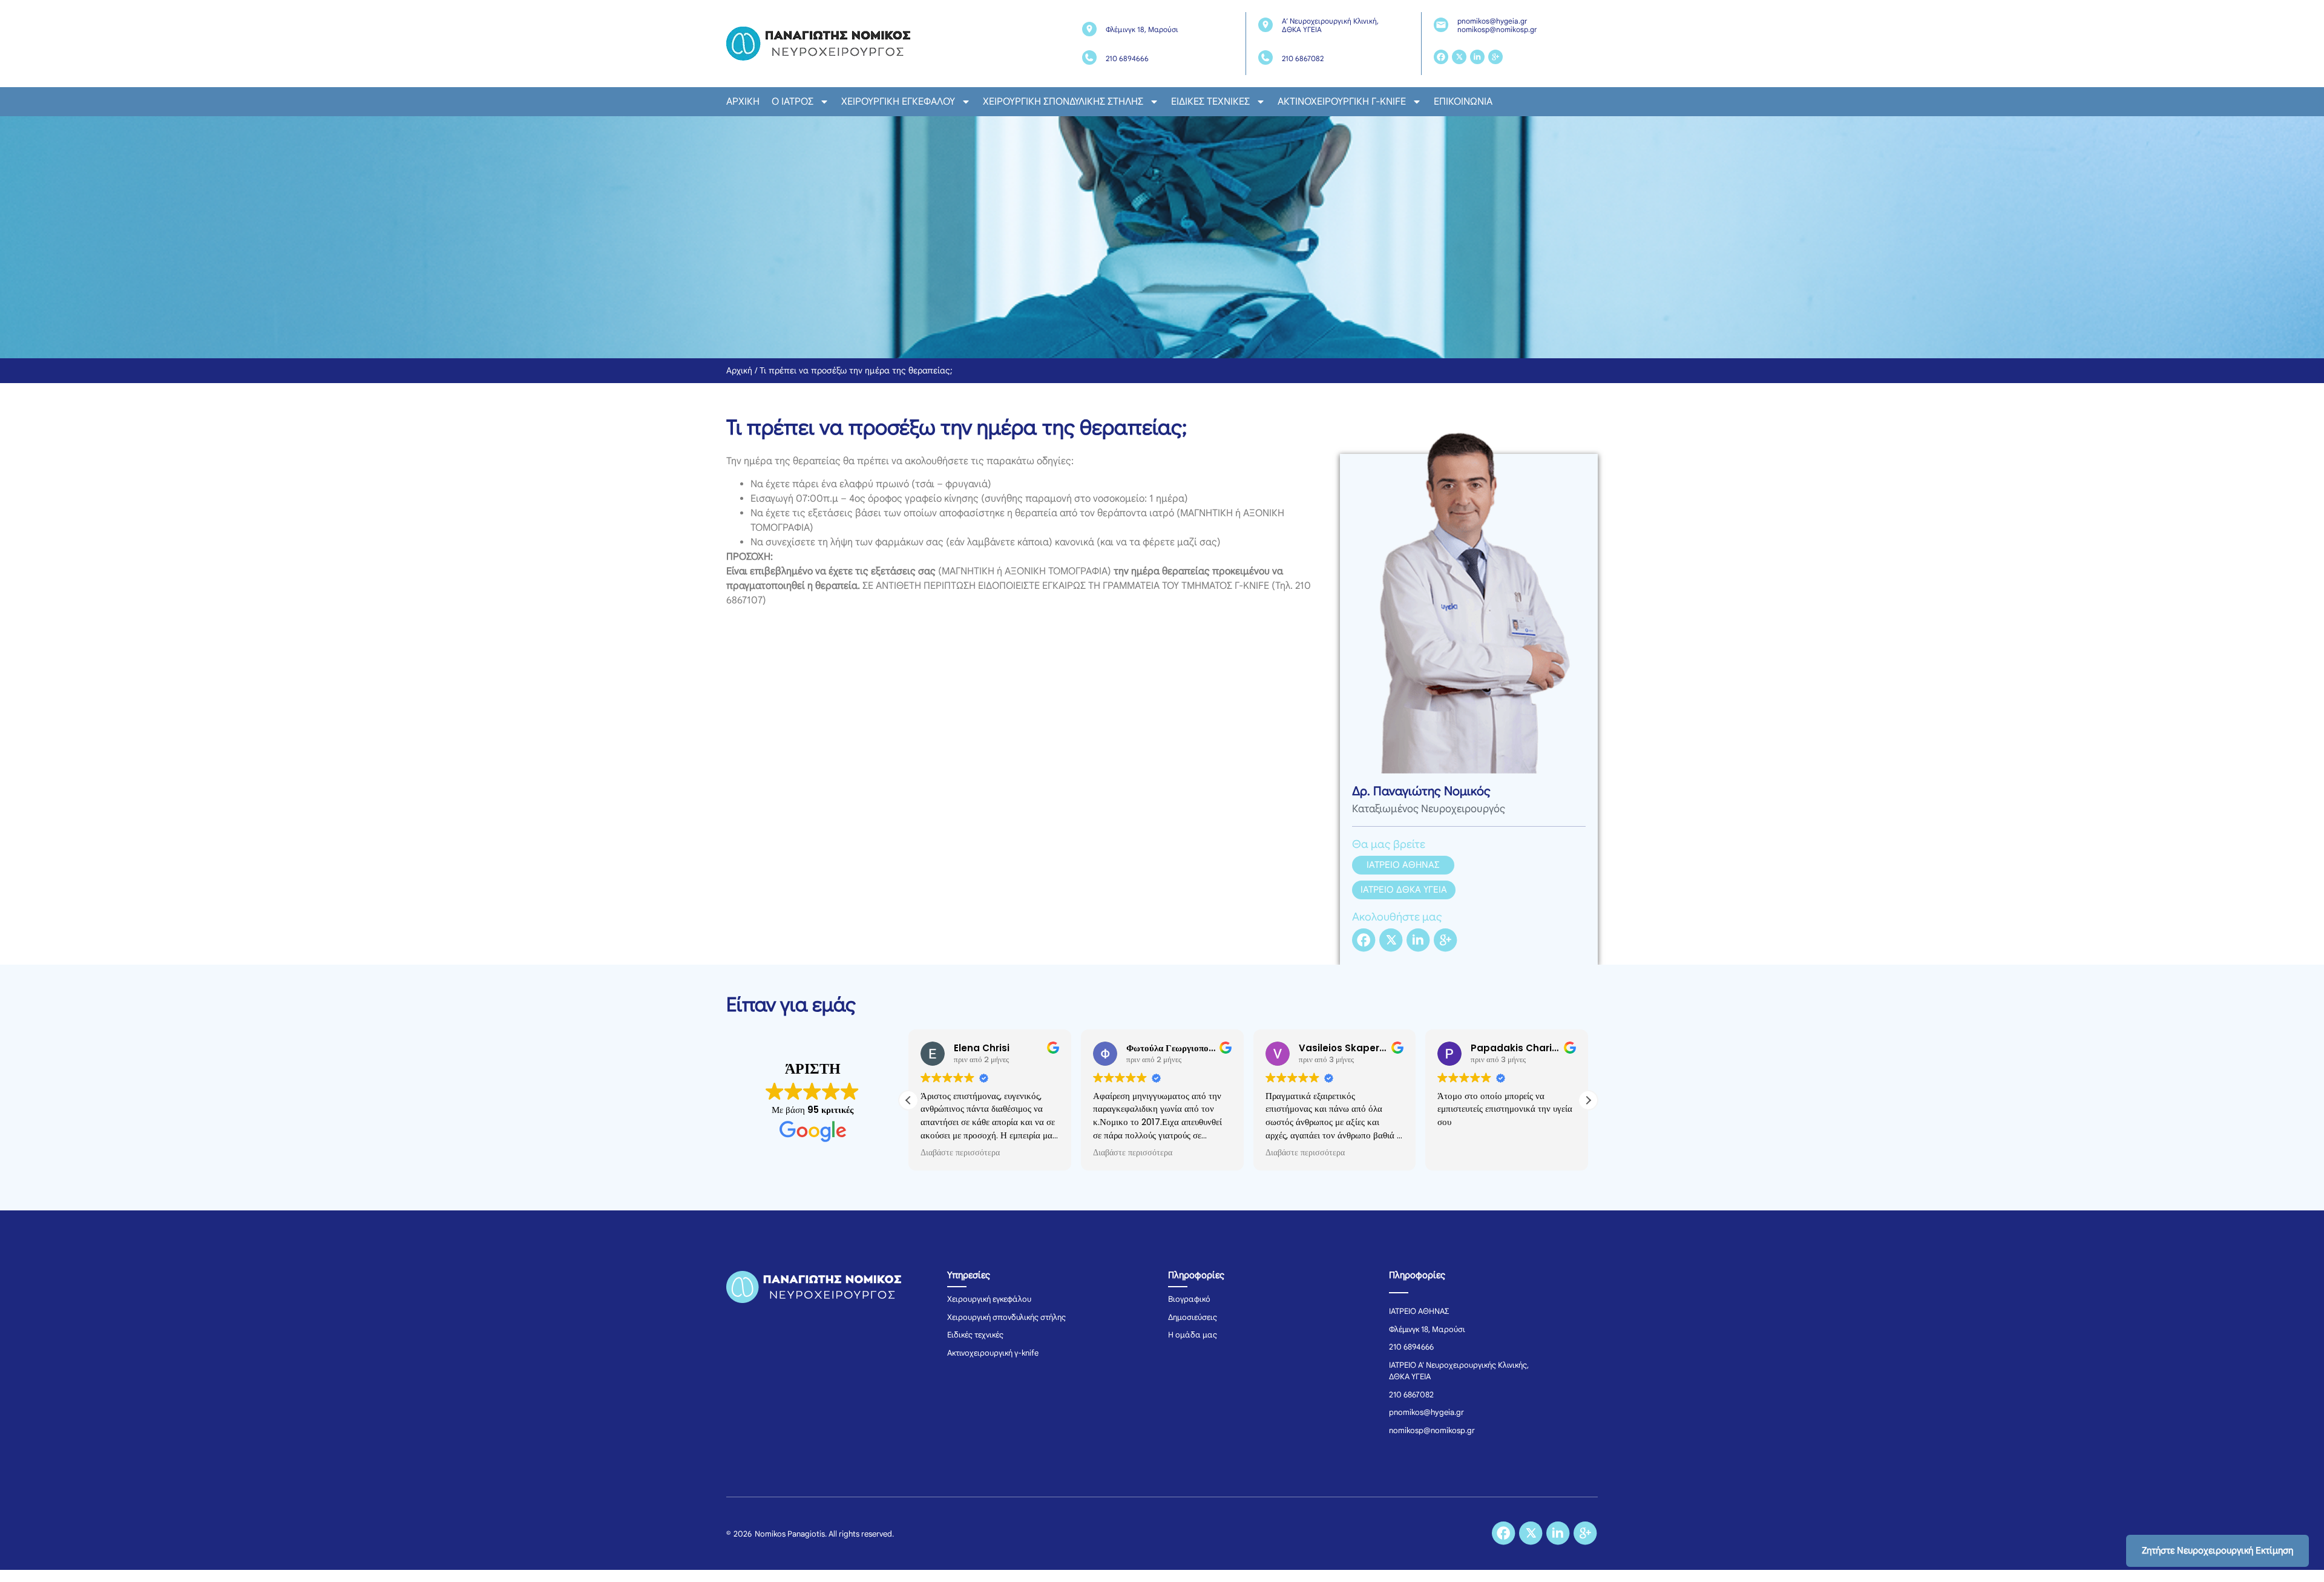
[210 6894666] (1089, 57)
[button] (1588, 1100)
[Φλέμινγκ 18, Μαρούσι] (1089, 29)
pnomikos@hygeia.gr (1492, 21)
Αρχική (743, 102)
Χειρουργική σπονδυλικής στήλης (1063, 102)
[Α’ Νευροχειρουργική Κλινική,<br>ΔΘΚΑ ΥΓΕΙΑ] (1265, 25)
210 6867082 (1303, 58)
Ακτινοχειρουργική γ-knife (1342, 102)
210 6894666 (1127, 58)
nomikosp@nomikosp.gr (1497, 29)
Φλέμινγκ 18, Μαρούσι (1142, 29)
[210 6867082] (1265, 57)
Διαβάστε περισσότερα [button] (960, 1153)
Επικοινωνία (1463, 102)
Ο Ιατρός (793, 102)
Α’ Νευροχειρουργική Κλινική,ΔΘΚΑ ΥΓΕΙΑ (1330, 25)
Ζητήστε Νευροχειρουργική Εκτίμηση (2217, 1551)
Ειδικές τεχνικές (1210, 102)
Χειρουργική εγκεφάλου (898, 102)
